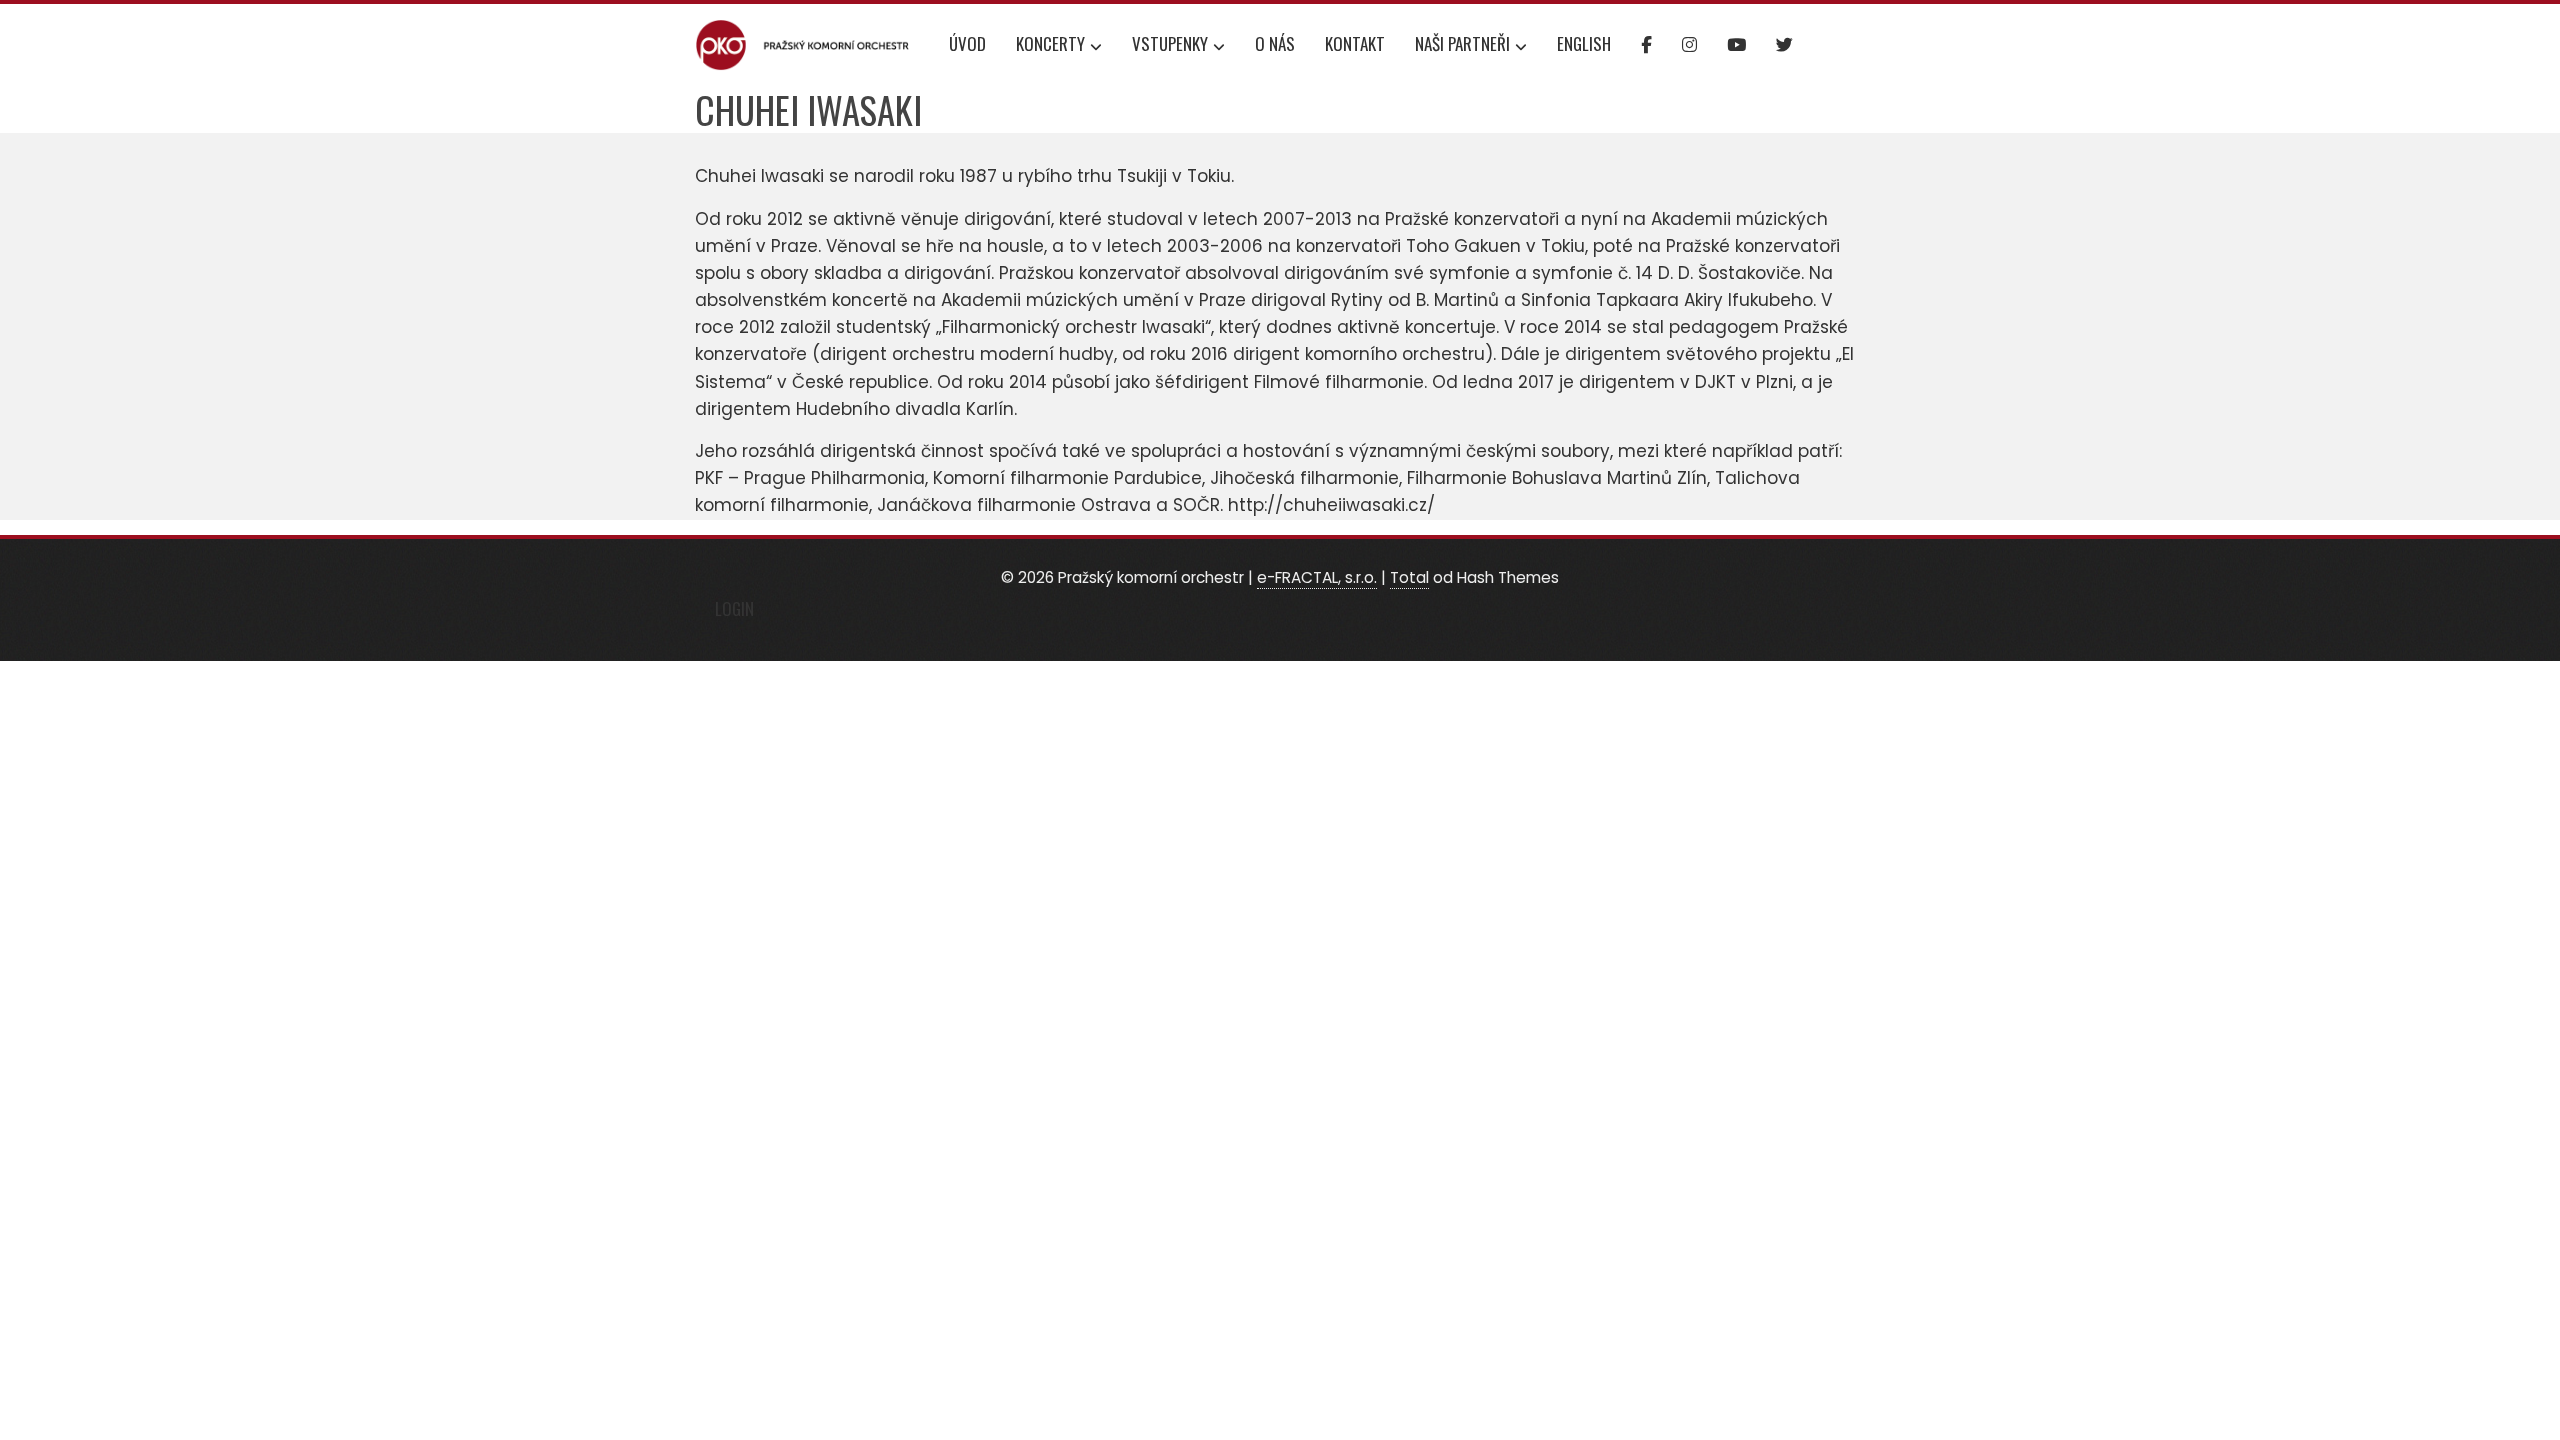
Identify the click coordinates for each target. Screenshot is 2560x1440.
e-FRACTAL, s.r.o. (1317, 577)
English (1584, 43)
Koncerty (1050, 43)
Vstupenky (1170, 43)
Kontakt (1355, 43)
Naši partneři (1462, 43)
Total (1409, 577)
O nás (1275, 43)
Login (734, 608)
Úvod (967, 43)
